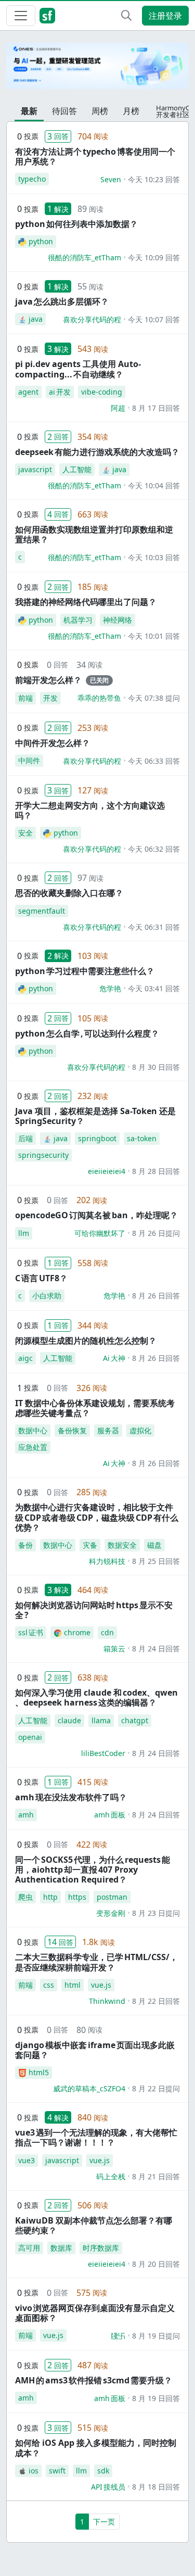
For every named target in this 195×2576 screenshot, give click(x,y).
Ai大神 (114, 1358)
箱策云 (114, 1649)
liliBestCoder (103, 1753)
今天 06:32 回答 (154, 849)
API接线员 (108, 2487)
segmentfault (42, 911)
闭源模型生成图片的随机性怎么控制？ (86, 1341)
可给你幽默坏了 (100, 1233)
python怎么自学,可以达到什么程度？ (87, 1033)
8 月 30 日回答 (156, 1067)
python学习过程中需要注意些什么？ (85, 971)
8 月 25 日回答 (156, 1561)
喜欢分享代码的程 (92, 319)
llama (101, 1720)
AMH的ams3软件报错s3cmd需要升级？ (94, 2380)
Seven (111, 179)
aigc (25, 1358)
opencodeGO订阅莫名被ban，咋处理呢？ (96, 1215)
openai (30, 1737)
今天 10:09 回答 (154, 257)
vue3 (27, 2160)
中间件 (29, 760)
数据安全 (122, 1545)
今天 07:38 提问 (154, 698)
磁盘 (154, 1545)
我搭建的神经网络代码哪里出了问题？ (86, 602)
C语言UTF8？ (41, 1278)
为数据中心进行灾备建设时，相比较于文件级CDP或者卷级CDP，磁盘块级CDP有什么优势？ (97, 1517)
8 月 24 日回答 (156, 1649)
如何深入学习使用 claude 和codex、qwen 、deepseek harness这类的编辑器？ (96, 1697)
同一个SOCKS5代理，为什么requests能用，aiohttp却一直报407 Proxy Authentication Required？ (93, 1870)
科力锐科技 (107, 1561)
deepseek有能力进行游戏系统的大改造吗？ (97, 452)
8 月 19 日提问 (156, 2336)
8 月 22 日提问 (156, 2088)
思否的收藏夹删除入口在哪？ (69, 893)
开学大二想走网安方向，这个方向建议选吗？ (90, 810)
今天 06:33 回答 (154, 761)
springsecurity (43, 1155)
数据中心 (33, 1430)
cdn (107, 1632)
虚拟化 (140, 1430)
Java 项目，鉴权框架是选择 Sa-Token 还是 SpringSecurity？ (95, 1116)
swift (57, 2471)
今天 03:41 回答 (154, 988)
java (36, 319)
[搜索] (126, 16)
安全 (25, 833)
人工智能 (77, 469)
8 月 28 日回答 (156, 1171)
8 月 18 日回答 (156, 2487)
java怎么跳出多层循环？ (62, 301)
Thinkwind (107, 2001)
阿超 (118, 408)
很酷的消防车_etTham (84, 257)
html (73, 1985)
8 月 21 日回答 (156, 2176)
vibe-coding (102, 392)
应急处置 (33, 1447)
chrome (77, 1632)
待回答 (64, 111)
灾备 (90, 1545)
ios (34, 2471)
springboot (97, 1138)
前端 (25, 698)
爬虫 (25, 1897)
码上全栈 (111, 2176)
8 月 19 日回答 (156, 2398)
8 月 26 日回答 (156, 1296)
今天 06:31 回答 (154, 927)
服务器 (108, 1430)
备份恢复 (72, 1430)
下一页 (104, 2522)
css (49, 1985)
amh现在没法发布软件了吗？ (71, 1797)
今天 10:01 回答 (154, 636)
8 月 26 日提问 (156, 1233)
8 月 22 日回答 (156, 2001)
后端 (25, 1138)
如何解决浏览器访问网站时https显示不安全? (94, 1610)
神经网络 (118, 620)
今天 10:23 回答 (154, 179)
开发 (50, 698)
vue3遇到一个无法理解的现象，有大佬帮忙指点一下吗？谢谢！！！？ (96, 2137)
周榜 (100, 111)
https (77, 1897)
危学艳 (110, 988)
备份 (25, 1545)
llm (24, 1233)
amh (26, 1815)
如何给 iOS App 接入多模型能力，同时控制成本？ (96, 2448)
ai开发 (60, 392)
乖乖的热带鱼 (99, 698)
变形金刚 (111, 1913)
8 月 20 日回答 (156, 2264)
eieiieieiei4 (107, 1171)
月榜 (131, 111)
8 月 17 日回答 (156, 408)
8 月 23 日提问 (156, 1913)
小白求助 (47, 1296)
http (50, 1897)
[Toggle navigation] (21, 16)
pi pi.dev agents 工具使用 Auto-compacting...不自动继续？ (78, 369)
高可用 (29, 2248)
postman (112, 1897)
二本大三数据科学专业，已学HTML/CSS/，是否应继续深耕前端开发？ (96, 1962)
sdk (103, 2471)
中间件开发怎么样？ (53, 743)
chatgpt (135, 1720)
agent (28, 392)
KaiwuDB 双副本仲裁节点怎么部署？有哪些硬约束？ (94, 2225)
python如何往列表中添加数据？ (76, 224)
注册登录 (165, 16)
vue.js (101, 1985)
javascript (35, 469)
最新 (29, 111)
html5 (39, 2072)
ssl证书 (31, 1632)
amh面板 (110, 1815)
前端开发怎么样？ (48, 680)
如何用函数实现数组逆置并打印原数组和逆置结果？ (94, 534)
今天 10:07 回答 (154, 319)
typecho (32, 179)
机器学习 (78, 620)
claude (69, 1720)
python (41, 241)
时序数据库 (101, 2248)
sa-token (142, 1138)
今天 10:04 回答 (154, 485)
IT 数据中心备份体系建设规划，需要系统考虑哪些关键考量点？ (95, 1408)
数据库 (61, 2248)
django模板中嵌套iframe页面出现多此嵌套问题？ (95, 2050)
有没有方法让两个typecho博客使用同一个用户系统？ (95, 156)
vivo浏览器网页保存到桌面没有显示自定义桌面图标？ (95, 2313)
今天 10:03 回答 (154, 557)
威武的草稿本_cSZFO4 (89, 2088)
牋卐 (118, 2336)
